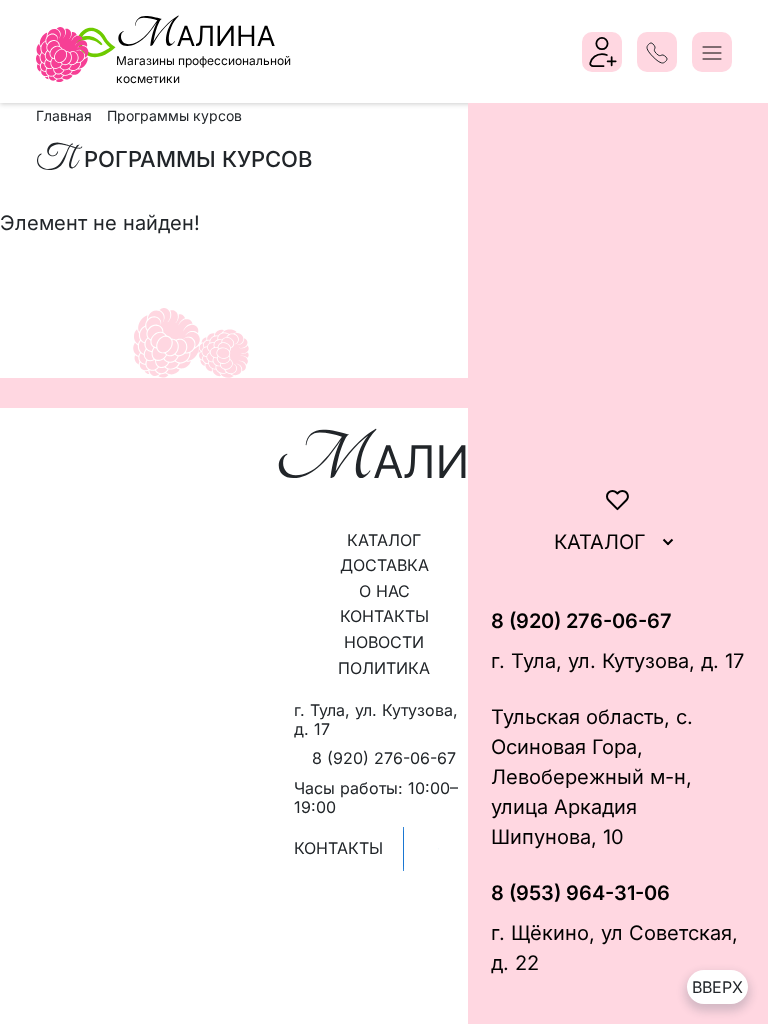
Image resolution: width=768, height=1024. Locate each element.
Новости (384, 642)
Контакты (384, 616)
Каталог (384, 540)
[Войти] (603, 52)
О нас (384, 591)
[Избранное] (618, 500)
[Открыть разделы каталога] (668, 542)
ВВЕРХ (717, 987)
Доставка (384, 565)
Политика (384, 668)
